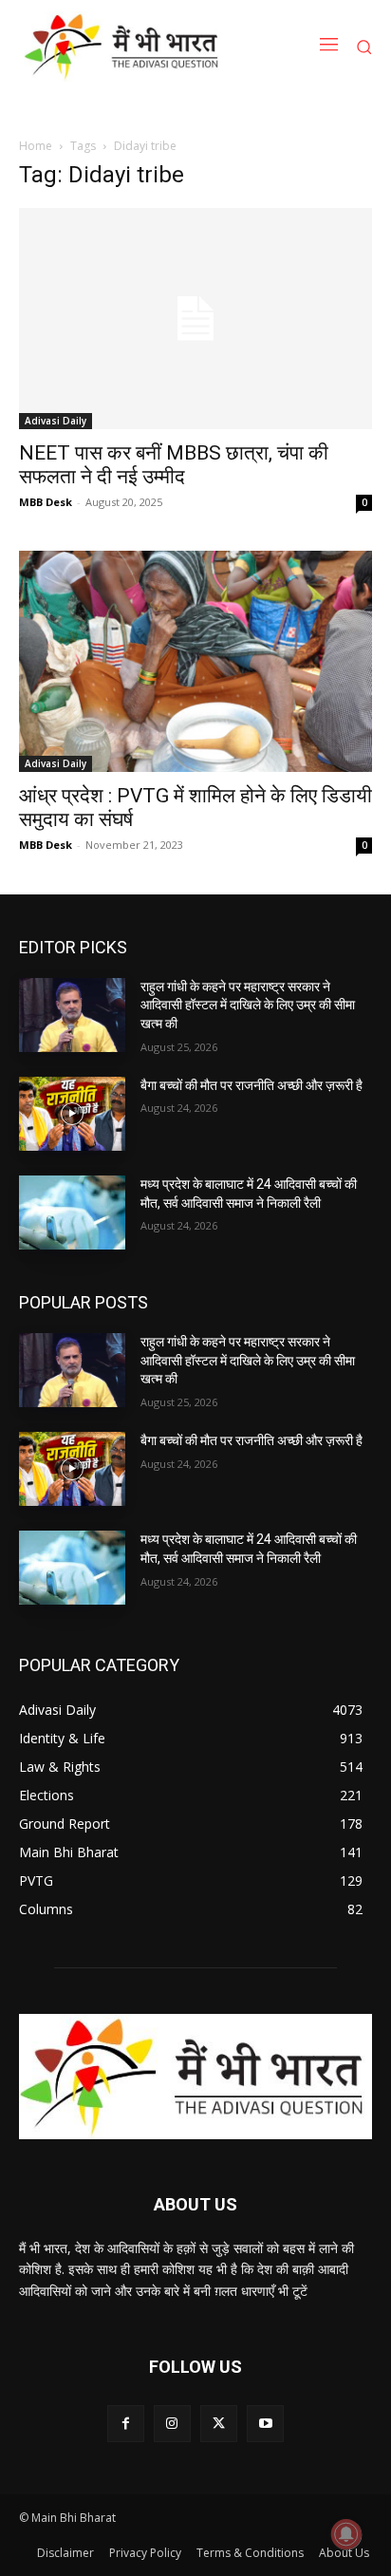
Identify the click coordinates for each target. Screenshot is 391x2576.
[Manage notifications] (346, 2534)
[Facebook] (126, 2424)
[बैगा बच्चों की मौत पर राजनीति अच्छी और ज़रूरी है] (72, 1114)
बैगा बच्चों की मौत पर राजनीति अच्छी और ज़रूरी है (251, 1085)
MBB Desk (46, 502)
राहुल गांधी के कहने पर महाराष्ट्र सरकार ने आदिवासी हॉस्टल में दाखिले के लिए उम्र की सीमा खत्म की (248, 1005)
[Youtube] (265, 2424)
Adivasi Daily (56, 421)
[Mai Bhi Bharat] (125, 47)
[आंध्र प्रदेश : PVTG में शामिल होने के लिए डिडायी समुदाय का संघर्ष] (195, 661)
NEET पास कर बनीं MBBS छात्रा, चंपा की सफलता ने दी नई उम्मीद (174, 465)
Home (36, 146)
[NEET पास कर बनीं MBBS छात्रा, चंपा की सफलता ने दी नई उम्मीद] (195, 319)
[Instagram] (172, 2424)
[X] (219, 2424)
